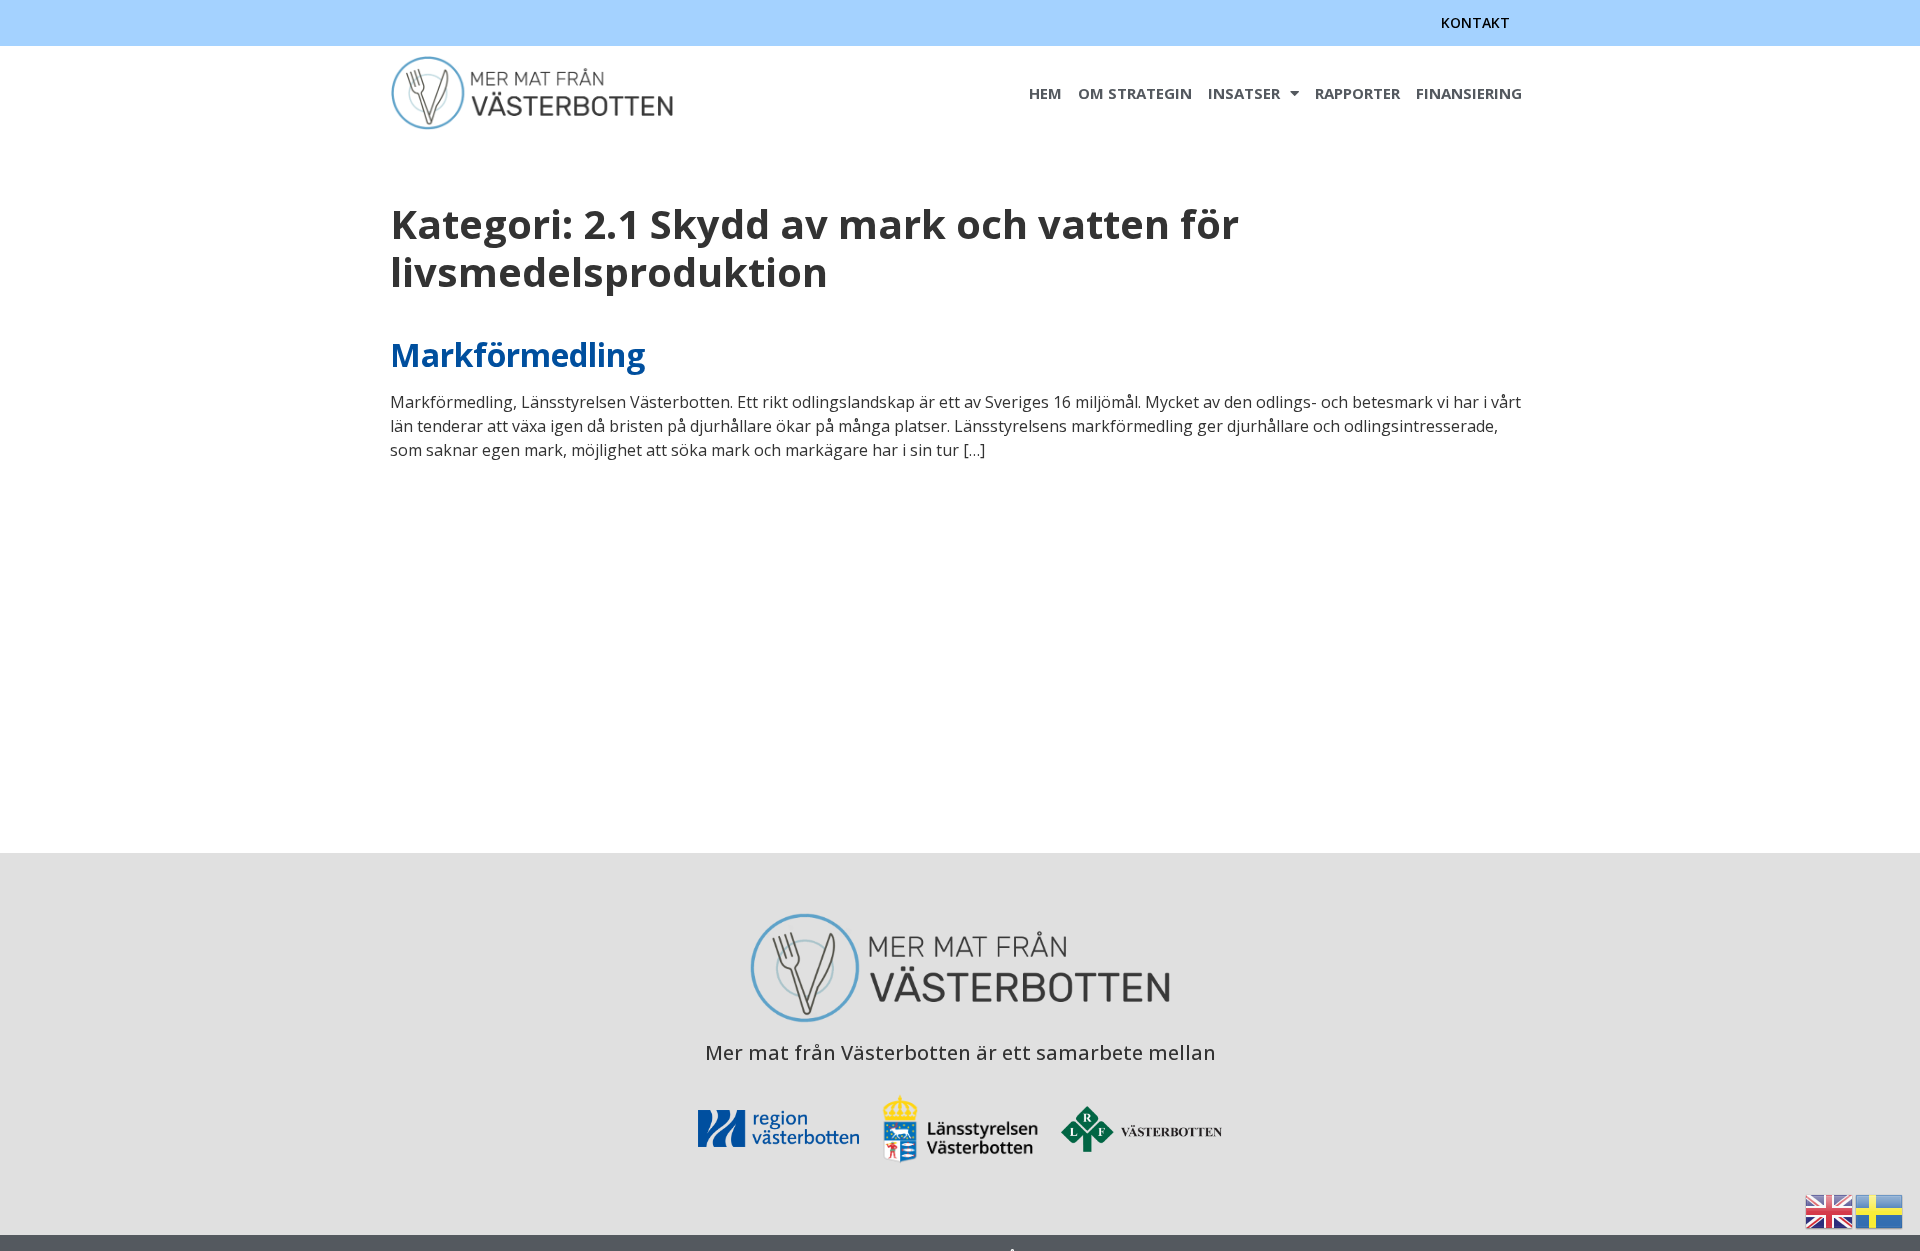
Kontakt (1475, 22)
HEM (1045, 93)
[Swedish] (1880, 1210)
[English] (1830, 1210)
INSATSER (1244, 93)
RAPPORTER (1357, 93)
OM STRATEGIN (1135, 93)
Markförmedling (517, 354)
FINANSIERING (1469, 93)
